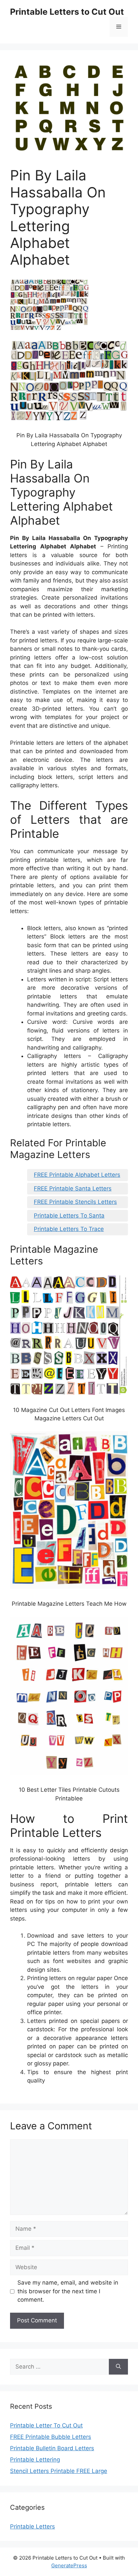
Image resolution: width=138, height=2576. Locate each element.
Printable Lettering (35, 2460)
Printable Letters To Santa (69, 1216)
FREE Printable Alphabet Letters (77, 1175)
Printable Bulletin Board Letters (52, 2448)
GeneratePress (69, 2565)
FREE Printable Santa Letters (73, 1188)
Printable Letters (32, 2526)
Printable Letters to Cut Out (67, 12)
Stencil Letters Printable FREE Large (59, 2471)
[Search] (118, 2367)
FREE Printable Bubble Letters (51, 2437)
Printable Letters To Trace (69, 1229)
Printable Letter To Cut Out (46, 2425)
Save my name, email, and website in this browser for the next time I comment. (68, 2291)
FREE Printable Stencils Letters (75, 1202)
